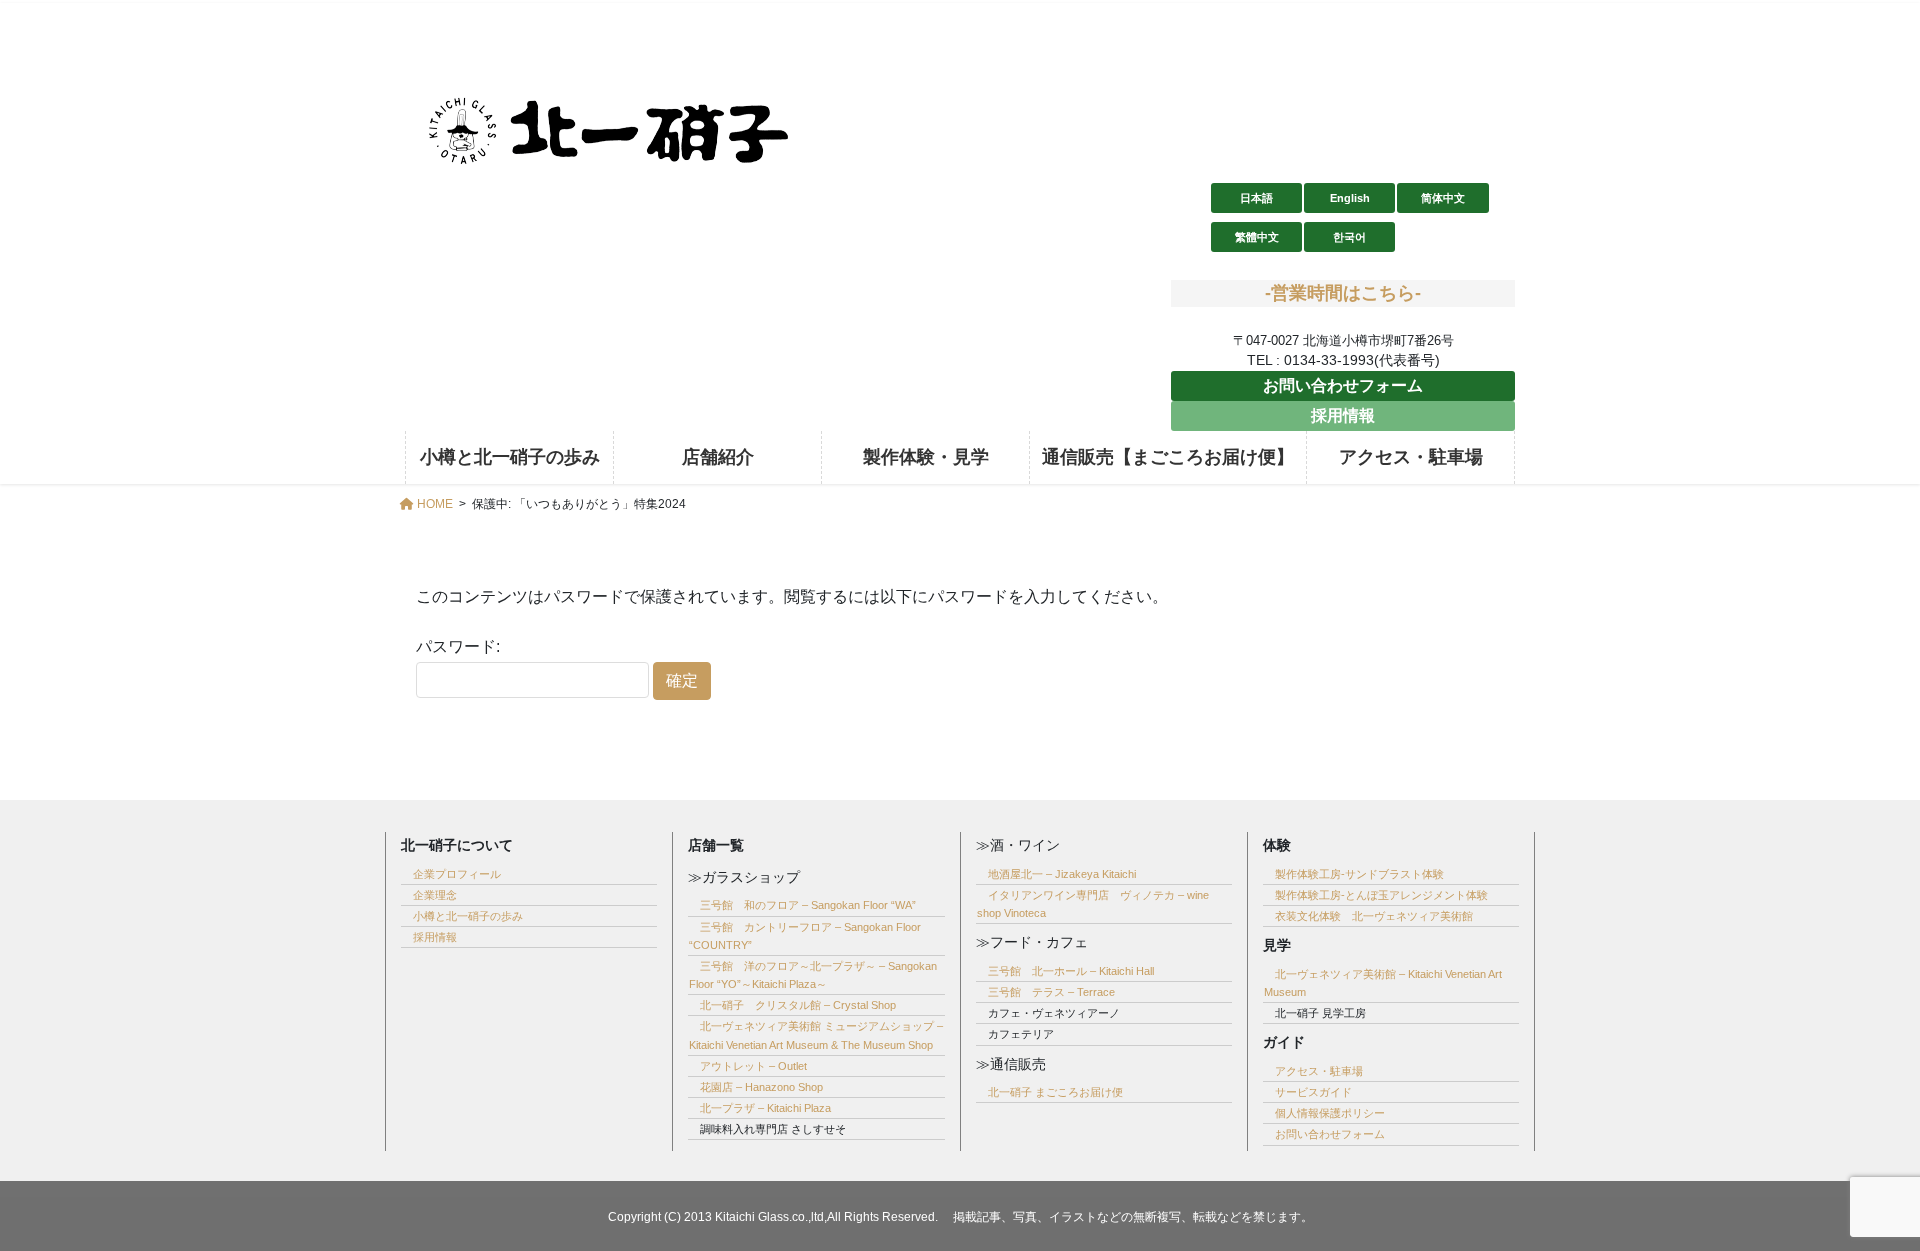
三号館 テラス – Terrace (1051, 992)
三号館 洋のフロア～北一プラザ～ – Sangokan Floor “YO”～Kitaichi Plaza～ (813, 975)
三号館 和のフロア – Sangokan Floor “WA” (808, 905)
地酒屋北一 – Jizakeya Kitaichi (1062, 874)
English (1350, 198)
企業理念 (435, 895)
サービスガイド (1313, 1092)
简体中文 (1443, 198)
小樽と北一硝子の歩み (468, 916)
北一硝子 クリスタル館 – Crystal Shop (798, 1005)
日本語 (1256, 198)
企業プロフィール (457, 874)
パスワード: (458, 646)
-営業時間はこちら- (1343, 293)
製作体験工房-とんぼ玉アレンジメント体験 (1381, 895)
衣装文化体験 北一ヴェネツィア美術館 (1374, 916)
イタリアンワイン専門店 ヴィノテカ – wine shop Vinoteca (1093, 904)
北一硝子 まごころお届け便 (1055, 1092)
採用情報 (1343, 415)
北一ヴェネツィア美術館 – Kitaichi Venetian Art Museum (1383, 983)
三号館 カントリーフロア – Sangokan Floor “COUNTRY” (805, 936)
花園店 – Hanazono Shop (761, 1087)
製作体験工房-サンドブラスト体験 (1359, 874)
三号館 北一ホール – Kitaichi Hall (1071, 971)
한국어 (1349, 237)
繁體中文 (1257, 237)
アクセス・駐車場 (1319, 1071)
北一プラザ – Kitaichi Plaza (765, 1108)
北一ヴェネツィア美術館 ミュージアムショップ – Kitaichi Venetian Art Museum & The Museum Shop (816, 1035)
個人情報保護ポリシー (1330, 1113)
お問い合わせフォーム (1343, 385)
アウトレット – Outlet (753, 1066)
